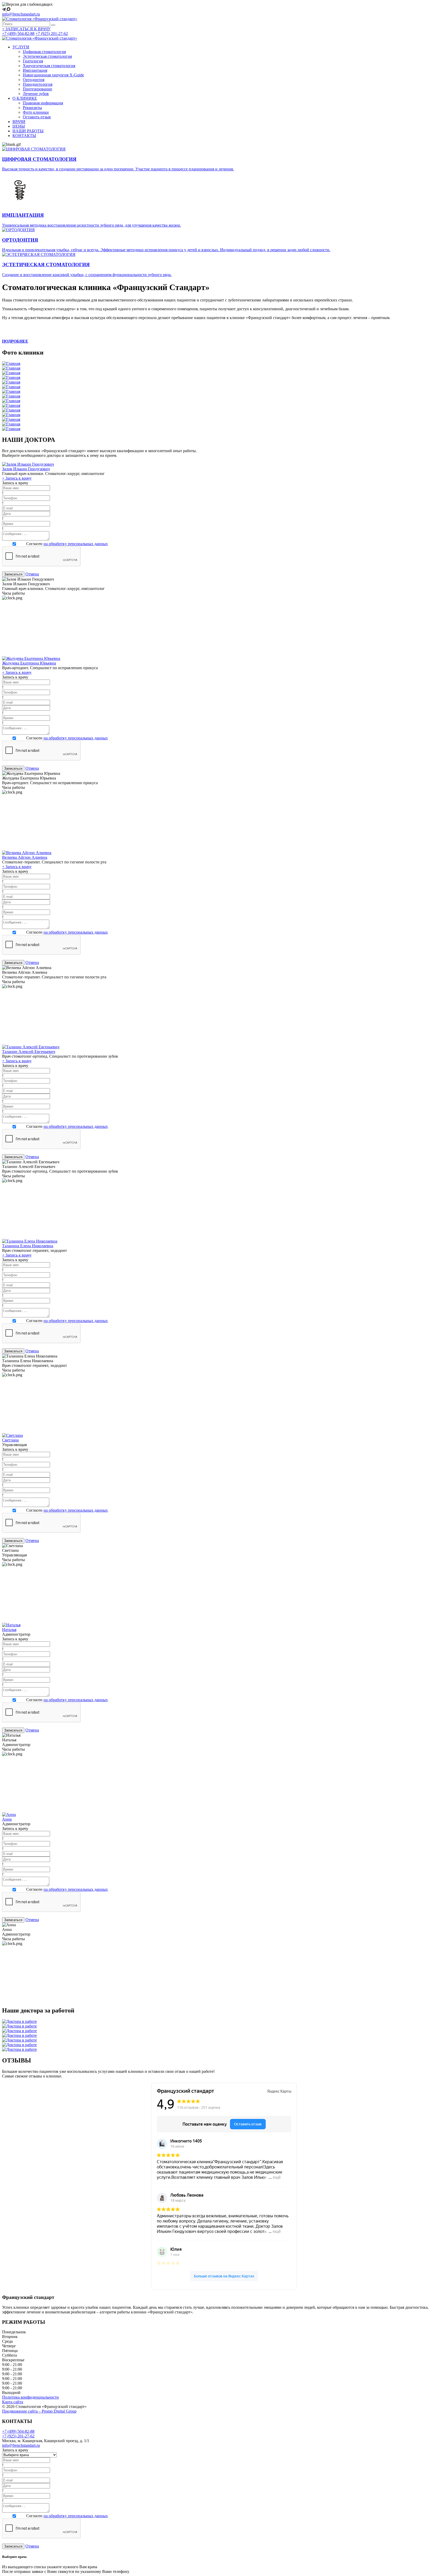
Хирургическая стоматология (49, 66)
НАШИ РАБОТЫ (28, 131)
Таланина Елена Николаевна (28, 1246)
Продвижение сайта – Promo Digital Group (39, 2411)
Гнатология (33, 61)
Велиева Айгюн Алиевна (25, 857)
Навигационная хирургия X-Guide (53, 75)
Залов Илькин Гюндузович (26, 469)
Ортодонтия (34, 80)
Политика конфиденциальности (30, 2397)
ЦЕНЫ (19, 126)
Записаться (13, 574)
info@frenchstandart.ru (21, 14)
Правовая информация (43, 103)
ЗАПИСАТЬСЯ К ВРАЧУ (26, 29)
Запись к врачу (17, 478)
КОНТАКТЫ (24, 136)
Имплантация (35, 70)
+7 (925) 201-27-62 (52, 34)
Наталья (9, 1630)
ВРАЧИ (19, 122)
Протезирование (37, 89)
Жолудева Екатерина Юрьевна (29, 663)
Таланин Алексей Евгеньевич (29, 1052)
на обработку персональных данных (76, 544)
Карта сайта (13, 2402)
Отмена (32, 574)
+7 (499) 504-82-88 (18, 34)
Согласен (67, 544)
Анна (7, 1819)
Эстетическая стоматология (47, 56)
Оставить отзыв (37, 117)
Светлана (10, 1440)
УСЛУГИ (21, 47)
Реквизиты (32, 108)
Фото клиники (36, 112)
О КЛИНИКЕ (25, 98)
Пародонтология (38, 84)
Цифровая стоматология (44, 52)
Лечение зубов (36, 94)
